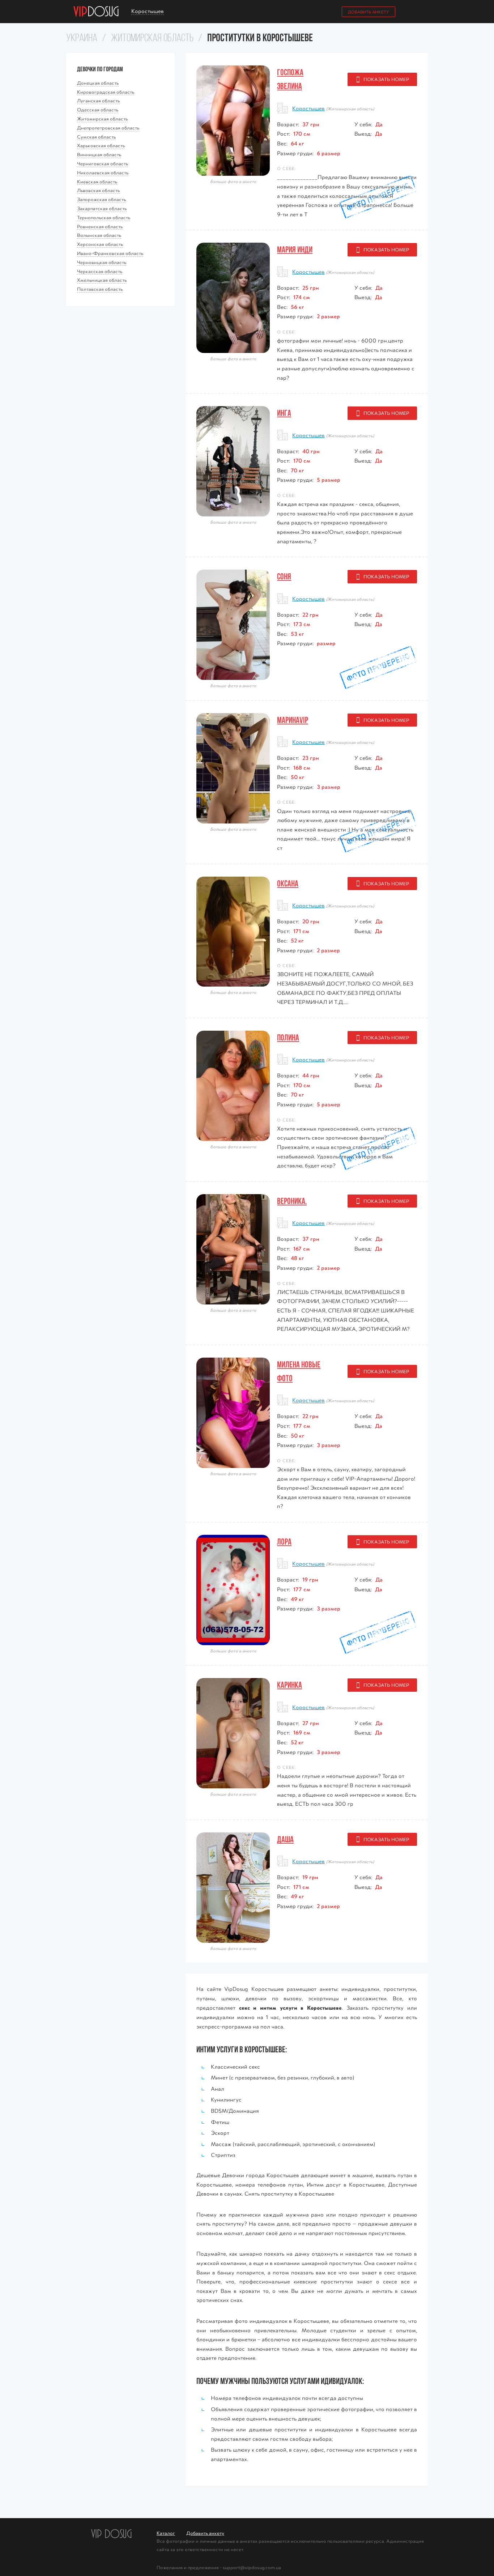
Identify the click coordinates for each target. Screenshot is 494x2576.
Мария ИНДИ (295, 250)
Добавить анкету (369, 12)
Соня (284, 576)
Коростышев (308, 108)
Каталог (166, 2533)
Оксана (288, 883)
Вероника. (292, 1201)
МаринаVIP (293, 720)
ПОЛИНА (288, 1038)
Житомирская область (152, 39)
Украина (82, 39)
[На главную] (96, 12)
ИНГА (284, 413)
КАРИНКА (289, 1685)
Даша (285, 1839)
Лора (284, 1542)
